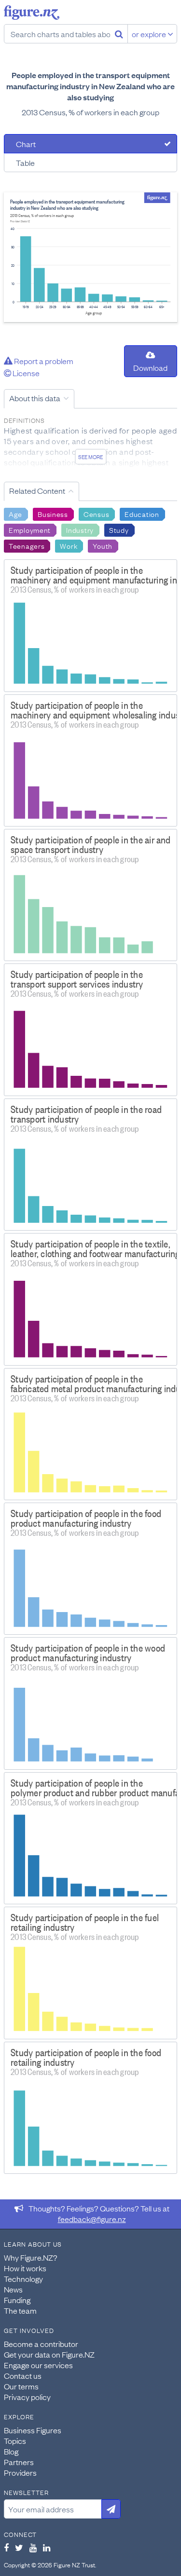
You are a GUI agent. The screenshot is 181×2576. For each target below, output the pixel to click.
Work (69, 545)
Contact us (23, 2375)
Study (119, 529)
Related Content (37, 490)
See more (90, 457)
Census (96, 514)
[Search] (119, 34)
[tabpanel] (90, 257)
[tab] (90, 144)
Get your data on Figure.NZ (49, 2354)
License (25, 373)
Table (25, 163)
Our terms (21, 2386)
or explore (150, 34)
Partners (19, 2462)
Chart (26, 144)
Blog (11, 2451)
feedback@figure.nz (92, 2219)
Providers (20, 2472)
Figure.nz (32, 13)
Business (53, 514)
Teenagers (27, 545)
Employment (30, 529)
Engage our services (38, 2365)
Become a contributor (41, 2344)
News (13, 2289)
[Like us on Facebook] (6, 2548)
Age (15, 514)
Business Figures (33, 2430)
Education (142, 514)
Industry (80, 529)
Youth (103, 545)
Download (150, 367)
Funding (17, 2300)
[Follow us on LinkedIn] (47, 2548)
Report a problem (43, 361)
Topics (15, 2440)
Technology (23, 2278)
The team (20, 2310)
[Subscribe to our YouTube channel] (33, 2548)
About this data (35, 398)
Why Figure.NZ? (31, 2257)
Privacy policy (27, 2397)
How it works (25, 2268)
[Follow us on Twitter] (19, 2548)
